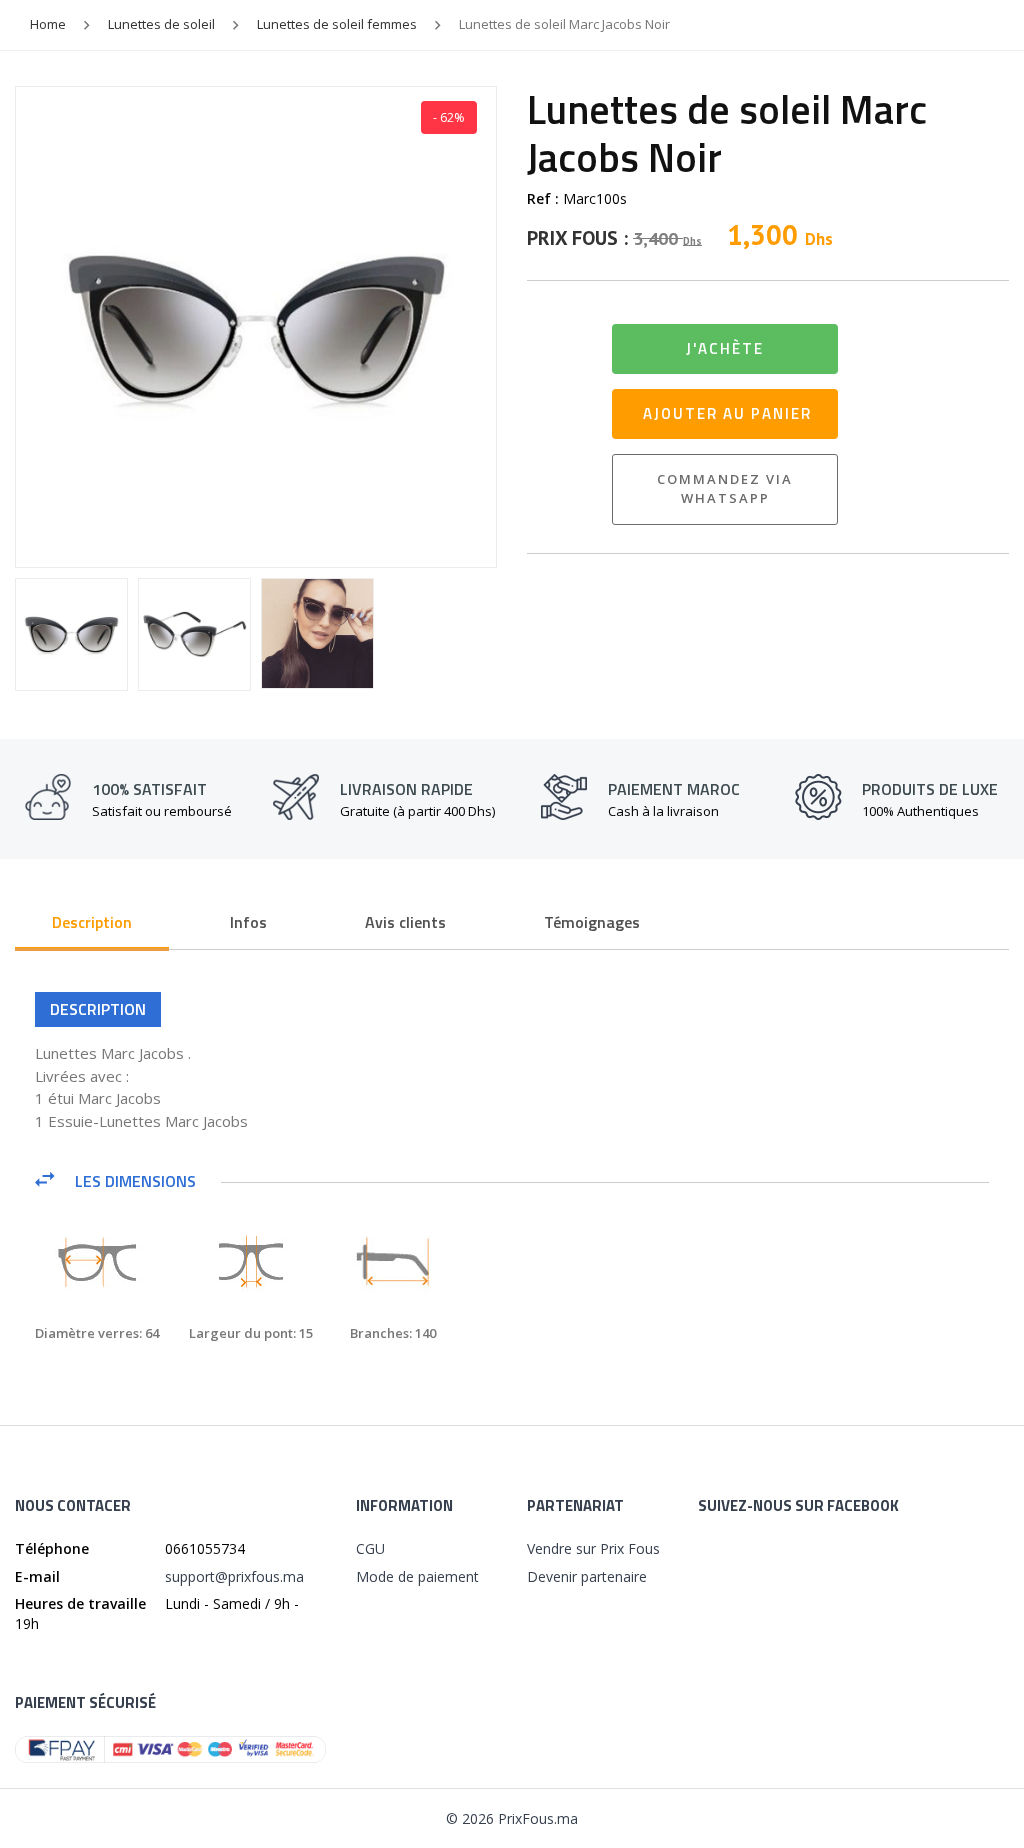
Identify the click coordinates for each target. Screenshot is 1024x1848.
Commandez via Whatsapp (725, 489)
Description (92, 922)
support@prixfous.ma (234, 1576)
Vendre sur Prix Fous (593, 1548)
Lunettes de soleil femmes (337, 24)
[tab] (92, 924)
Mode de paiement (417, 1576)
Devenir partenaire (587, 1576)
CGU (370, 1548)
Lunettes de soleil (161, 24)
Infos (248, 922)
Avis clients (405, 922)
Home (48, 24)
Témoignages (592, 922)
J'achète (725, 348)
